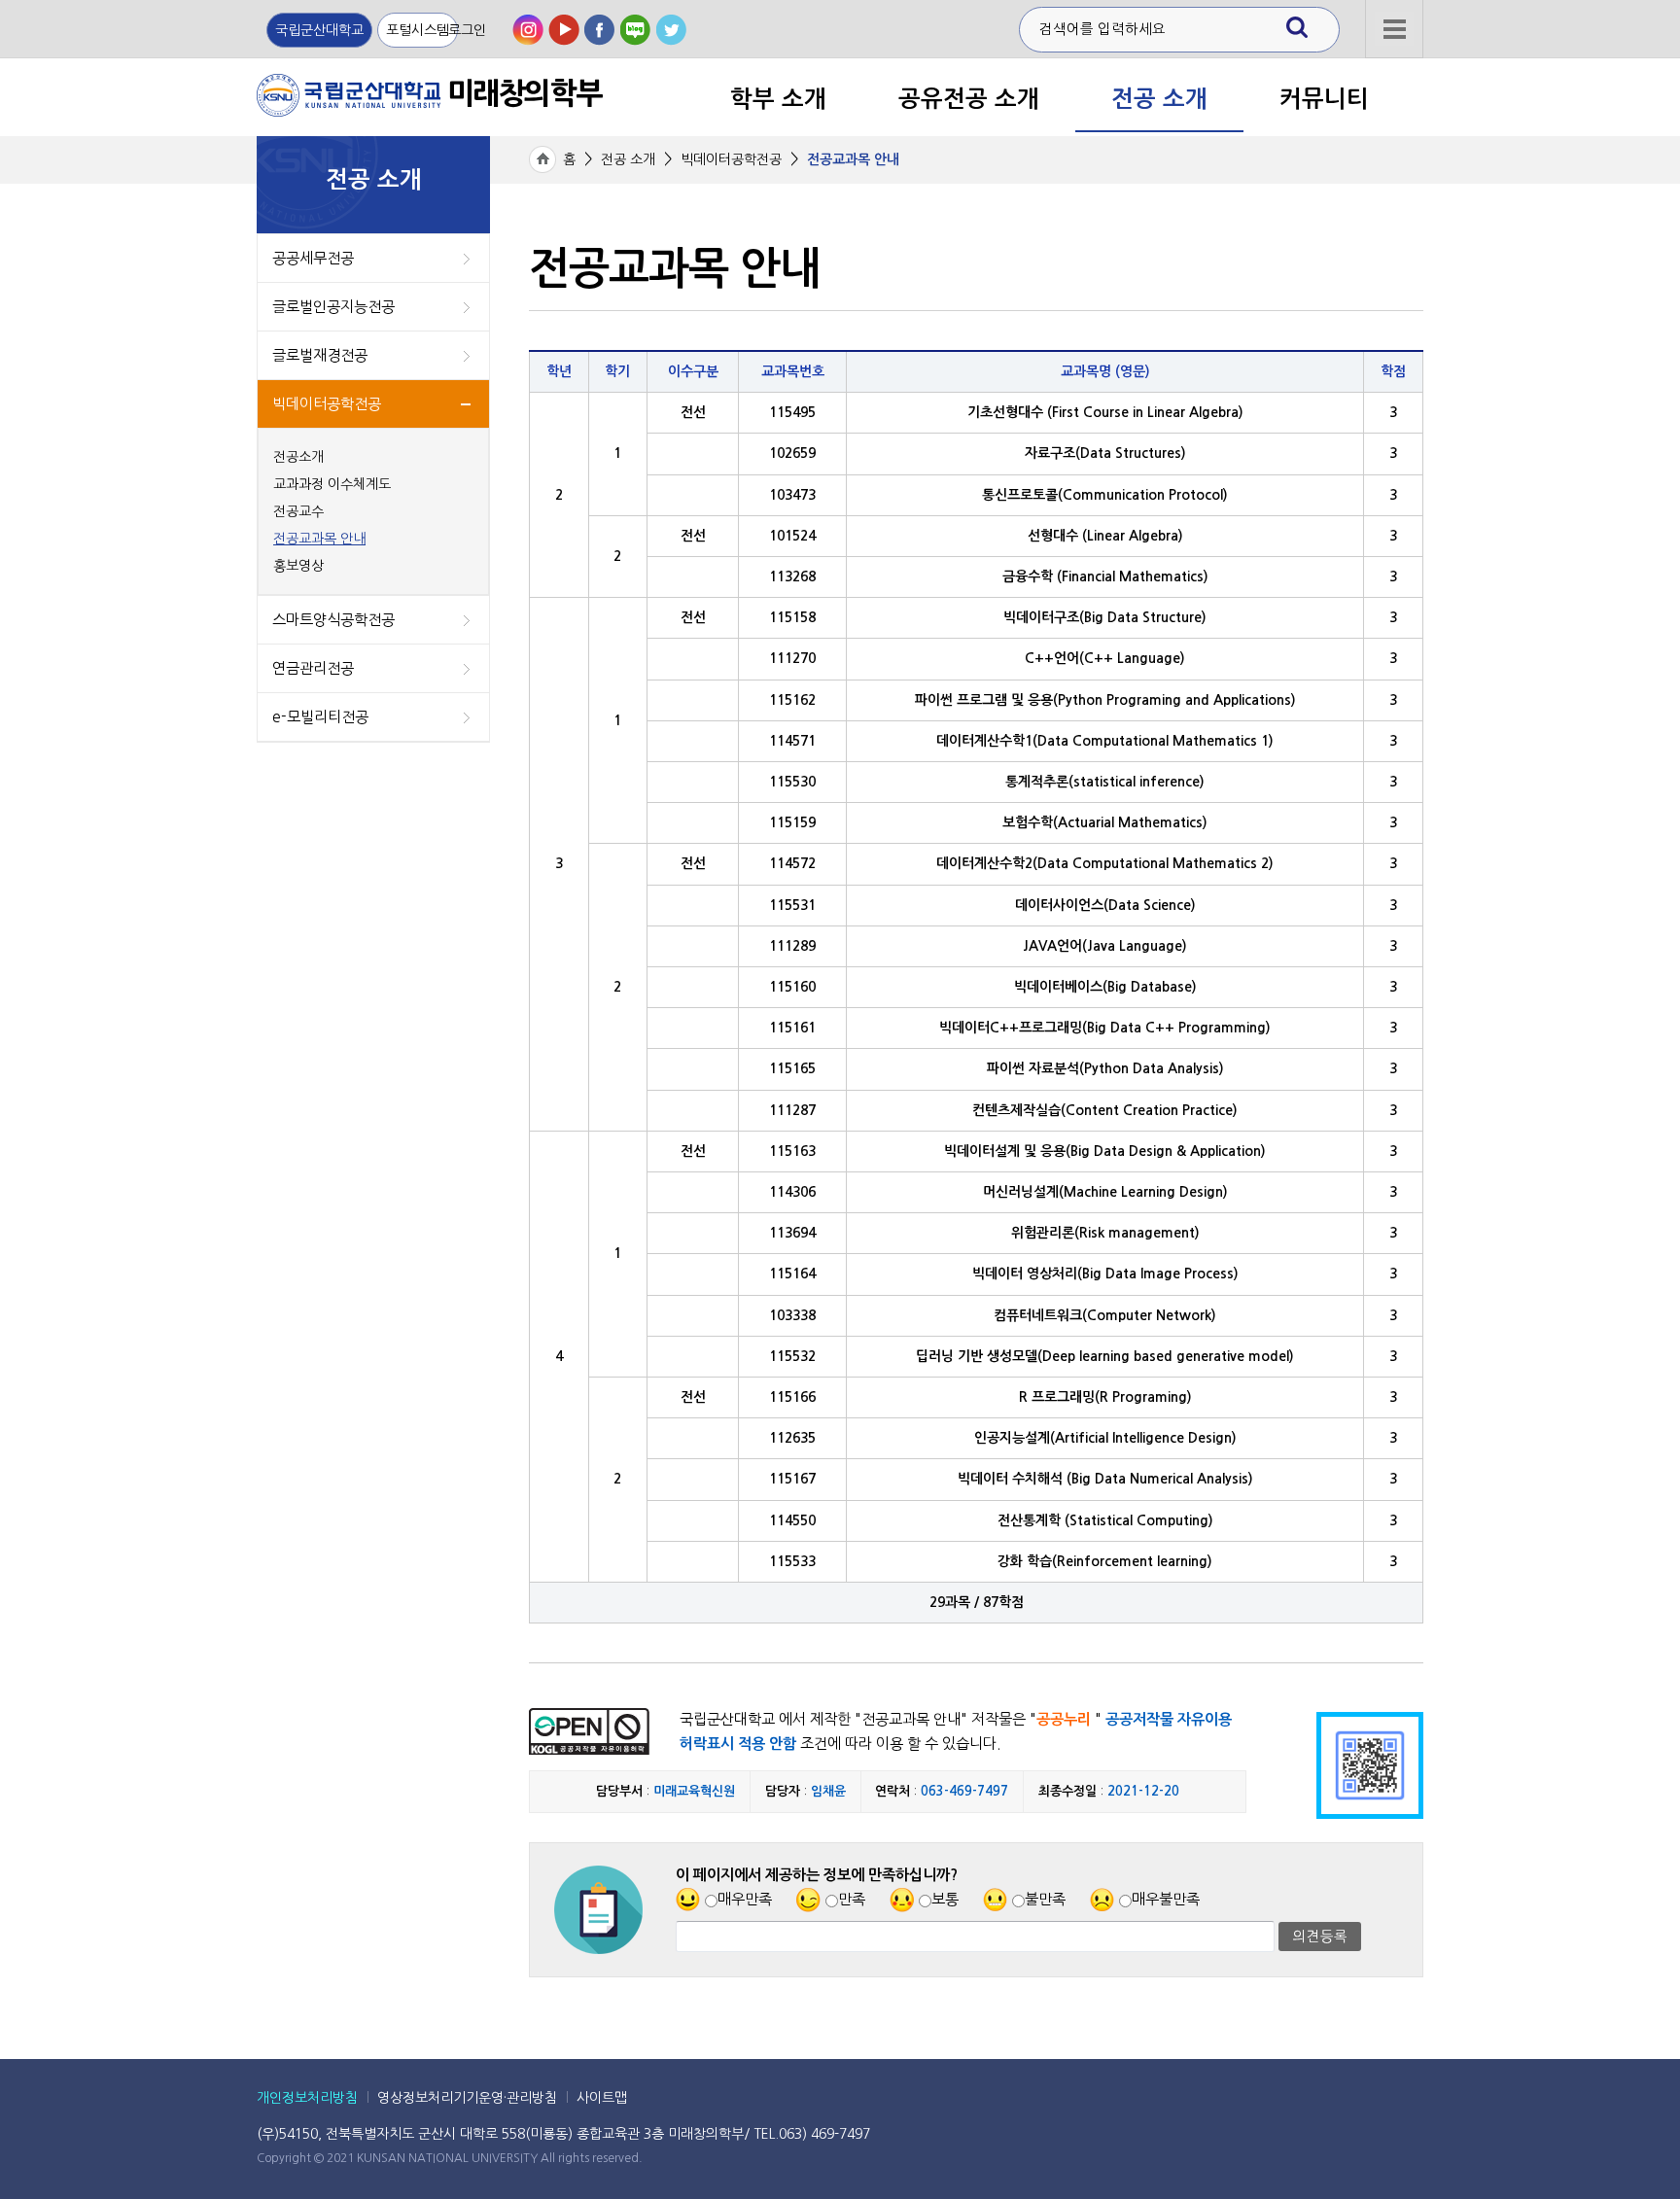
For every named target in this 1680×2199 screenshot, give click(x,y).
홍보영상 (298, 566)
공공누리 (1064, 1719)
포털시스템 (418, 30)
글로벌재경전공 (320, 355)
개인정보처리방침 (307, 2098)
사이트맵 (602, 2098)
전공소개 (298, 457)
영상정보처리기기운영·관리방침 (467, 2098)
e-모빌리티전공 (320, 717)
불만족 (1045, 1899)
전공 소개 (1159, 99)
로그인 (467, 30)
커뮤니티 (1324, 99)
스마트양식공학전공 (333, 620)
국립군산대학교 (319, 30)
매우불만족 (1166, 1899)
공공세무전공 (313, 258)
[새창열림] (528, 30)
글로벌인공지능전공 (333, 307)
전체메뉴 (1393, 68)
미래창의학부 (429, 93)
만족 (852, 1899)
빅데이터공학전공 (327, 404)
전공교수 (298, 511)
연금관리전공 (313, 668)
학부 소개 (778, 99)
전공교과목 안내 (319, 539)
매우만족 (745, 1899)
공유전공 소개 (969, 99)
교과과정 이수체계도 (332, 484)
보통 (945, 1899)
